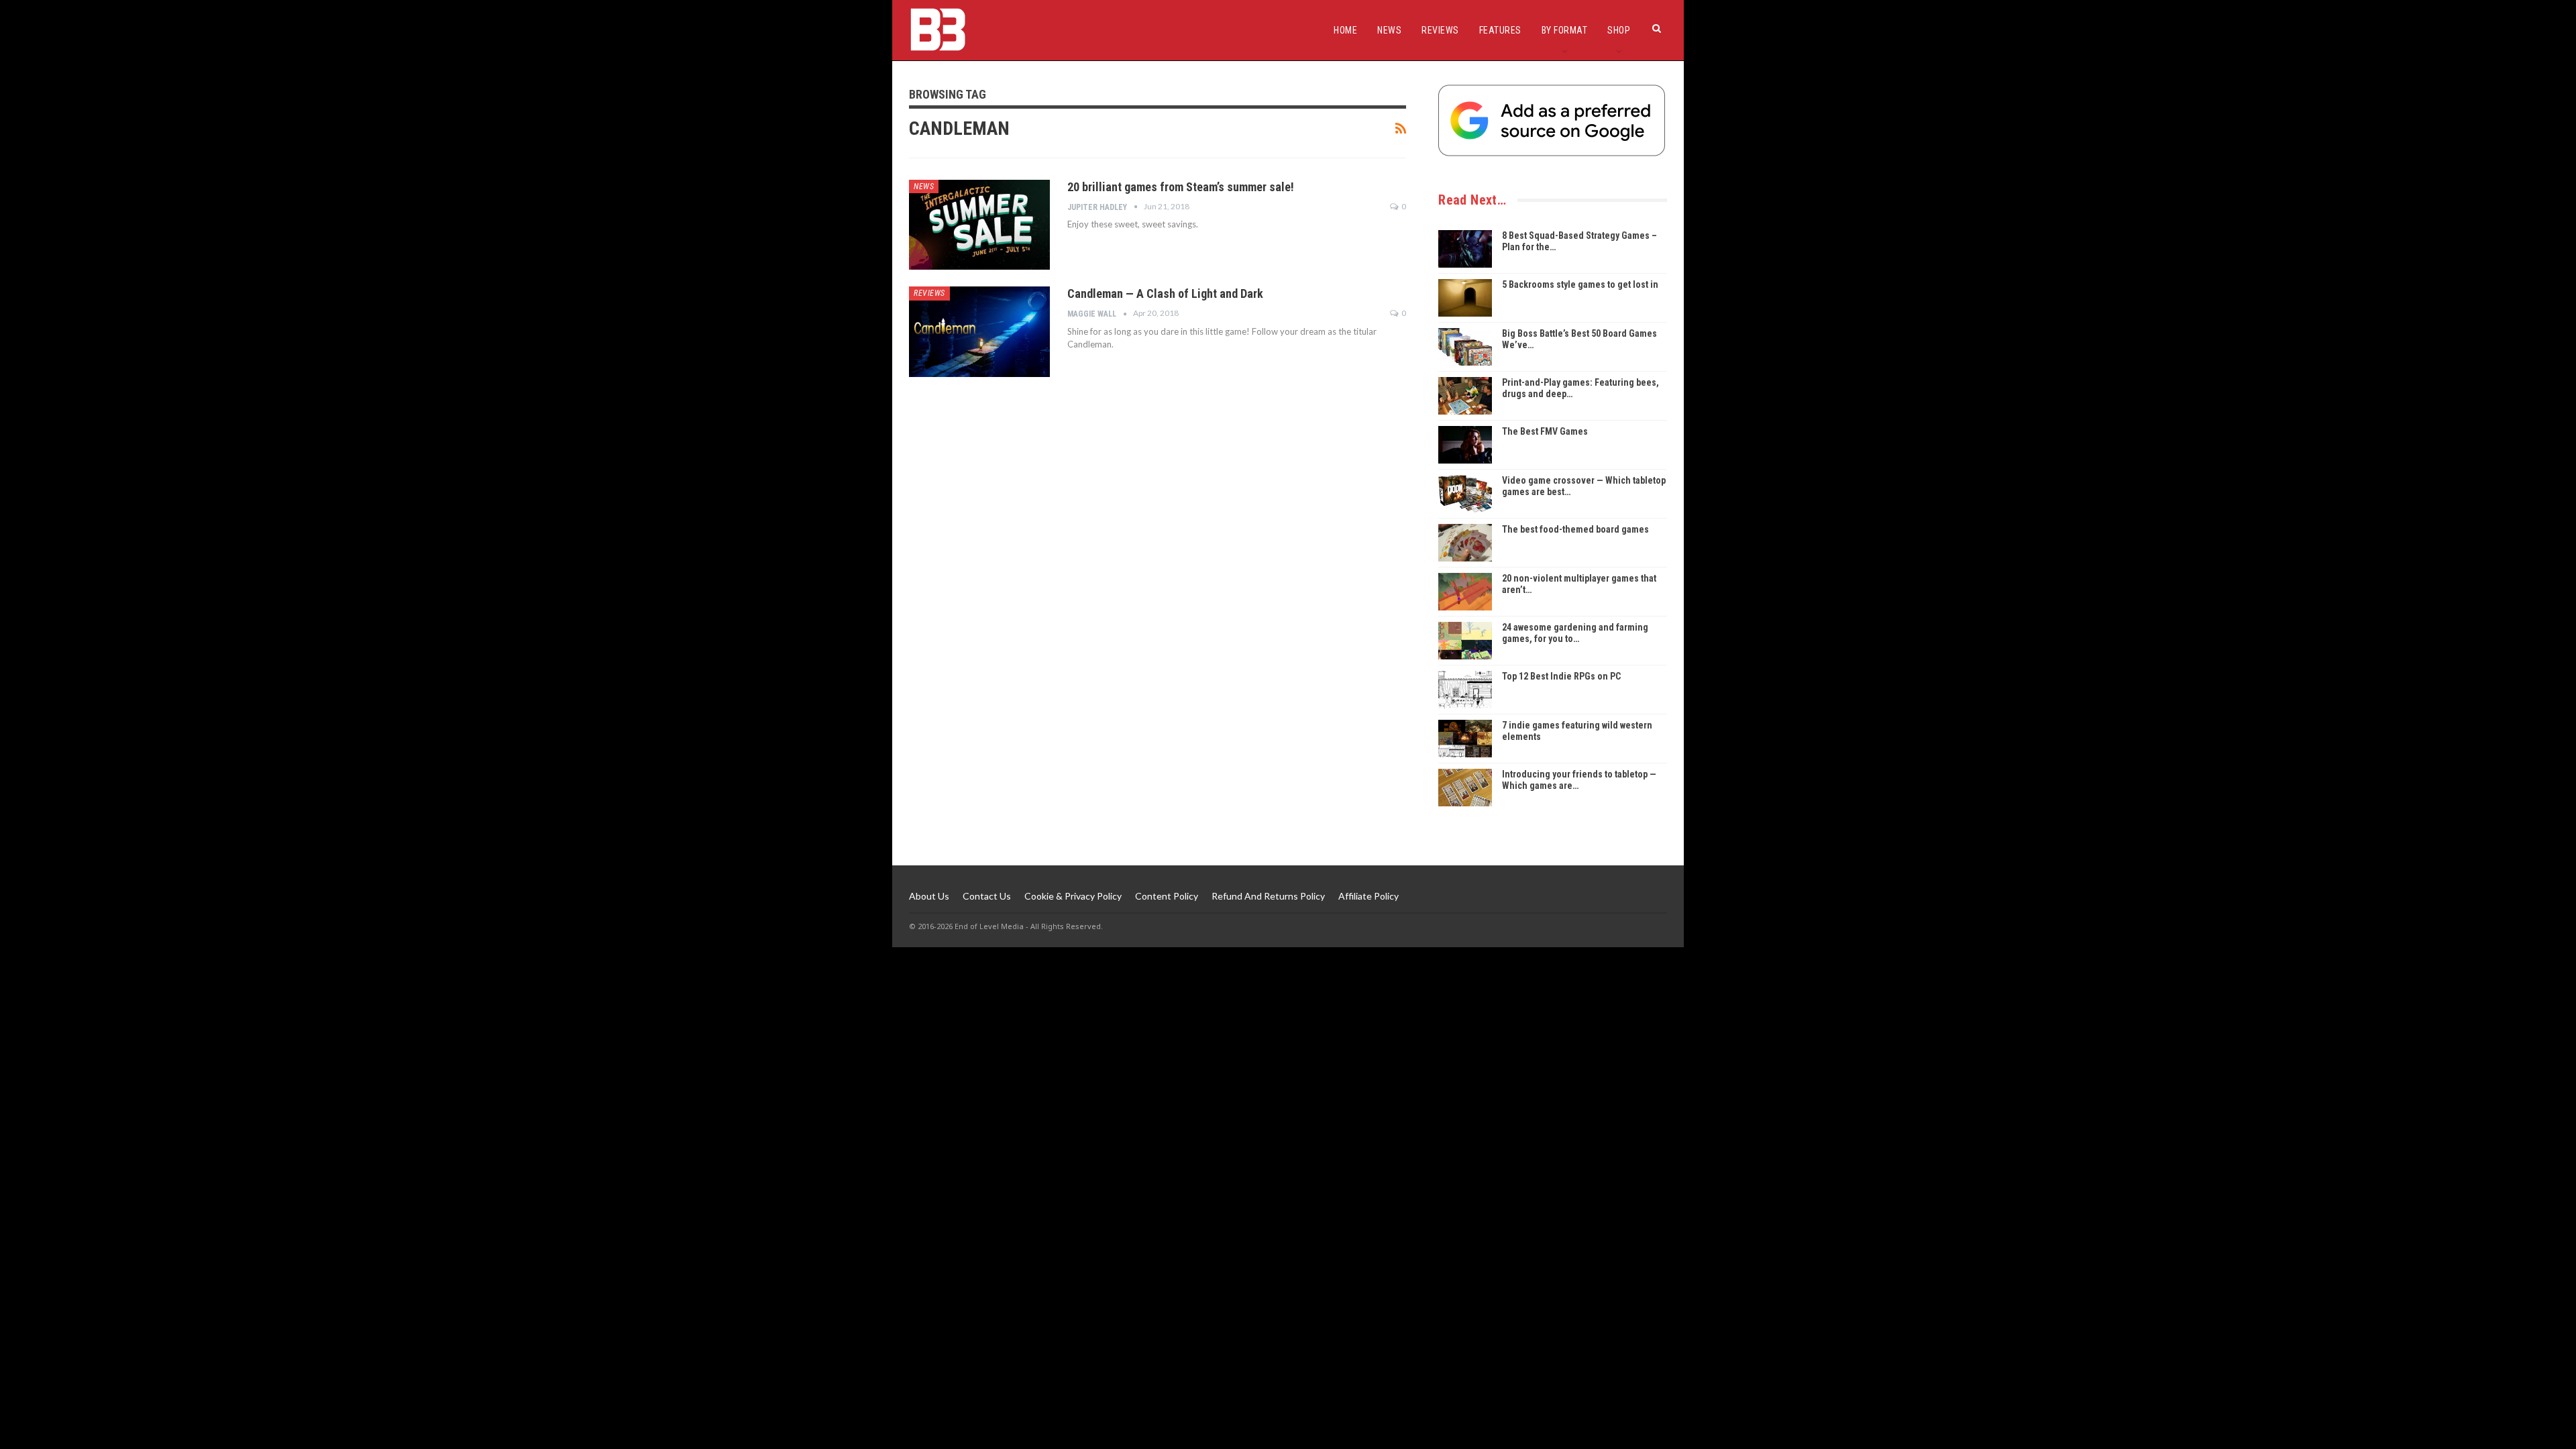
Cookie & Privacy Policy (1073, 896)
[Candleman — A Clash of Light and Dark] (979, 331)
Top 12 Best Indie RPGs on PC (1561, 676)
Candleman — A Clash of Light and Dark (1165, 293)
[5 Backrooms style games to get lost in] (1465, 298)
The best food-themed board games (1575, 529)
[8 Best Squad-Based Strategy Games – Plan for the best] (1465, 249)
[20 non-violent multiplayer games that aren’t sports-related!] (1465, 592)
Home (1345, 30)
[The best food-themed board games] (1465, 543)
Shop (1619, 30)
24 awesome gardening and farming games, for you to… (1575, 633)
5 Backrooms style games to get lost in (1580, 284)
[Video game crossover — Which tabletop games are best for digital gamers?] (1465, 494)
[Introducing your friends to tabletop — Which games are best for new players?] (1465, 788)
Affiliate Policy (1368, 896)
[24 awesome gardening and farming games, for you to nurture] (1465, 641)
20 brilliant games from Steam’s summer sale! (1181, 187)
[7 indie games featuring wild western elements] (1465, 739)
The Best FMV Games (1545, 431)
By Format (1565, 30)
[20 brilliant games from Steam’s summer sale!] (979, 225)
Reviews (1440, 30)
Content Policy (1167, 896)
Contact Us (987, 896)
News (1389, 30)
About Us (929, 896)
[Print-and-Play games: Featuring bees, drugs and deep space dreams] (1465, 396)
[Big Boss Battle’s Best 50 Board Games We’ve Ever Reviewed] (1465, 347)
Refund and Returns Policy (1268, 896)
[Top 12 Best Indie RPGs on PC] (1465, 690)
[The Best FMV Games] (1465, 445)
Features (1500, 30)
